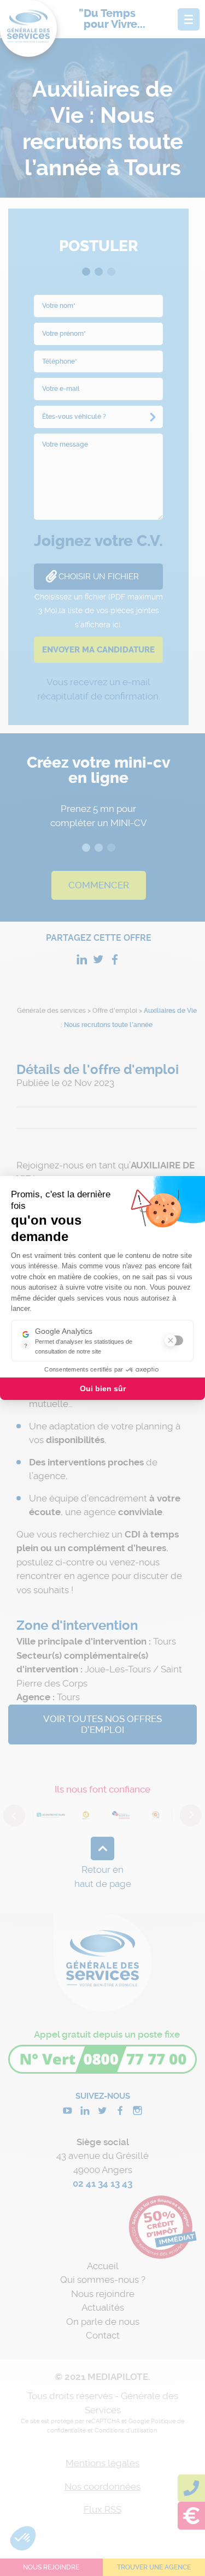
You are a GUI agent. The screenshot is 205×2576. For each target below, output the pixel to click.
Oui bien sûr (103, 1388)
